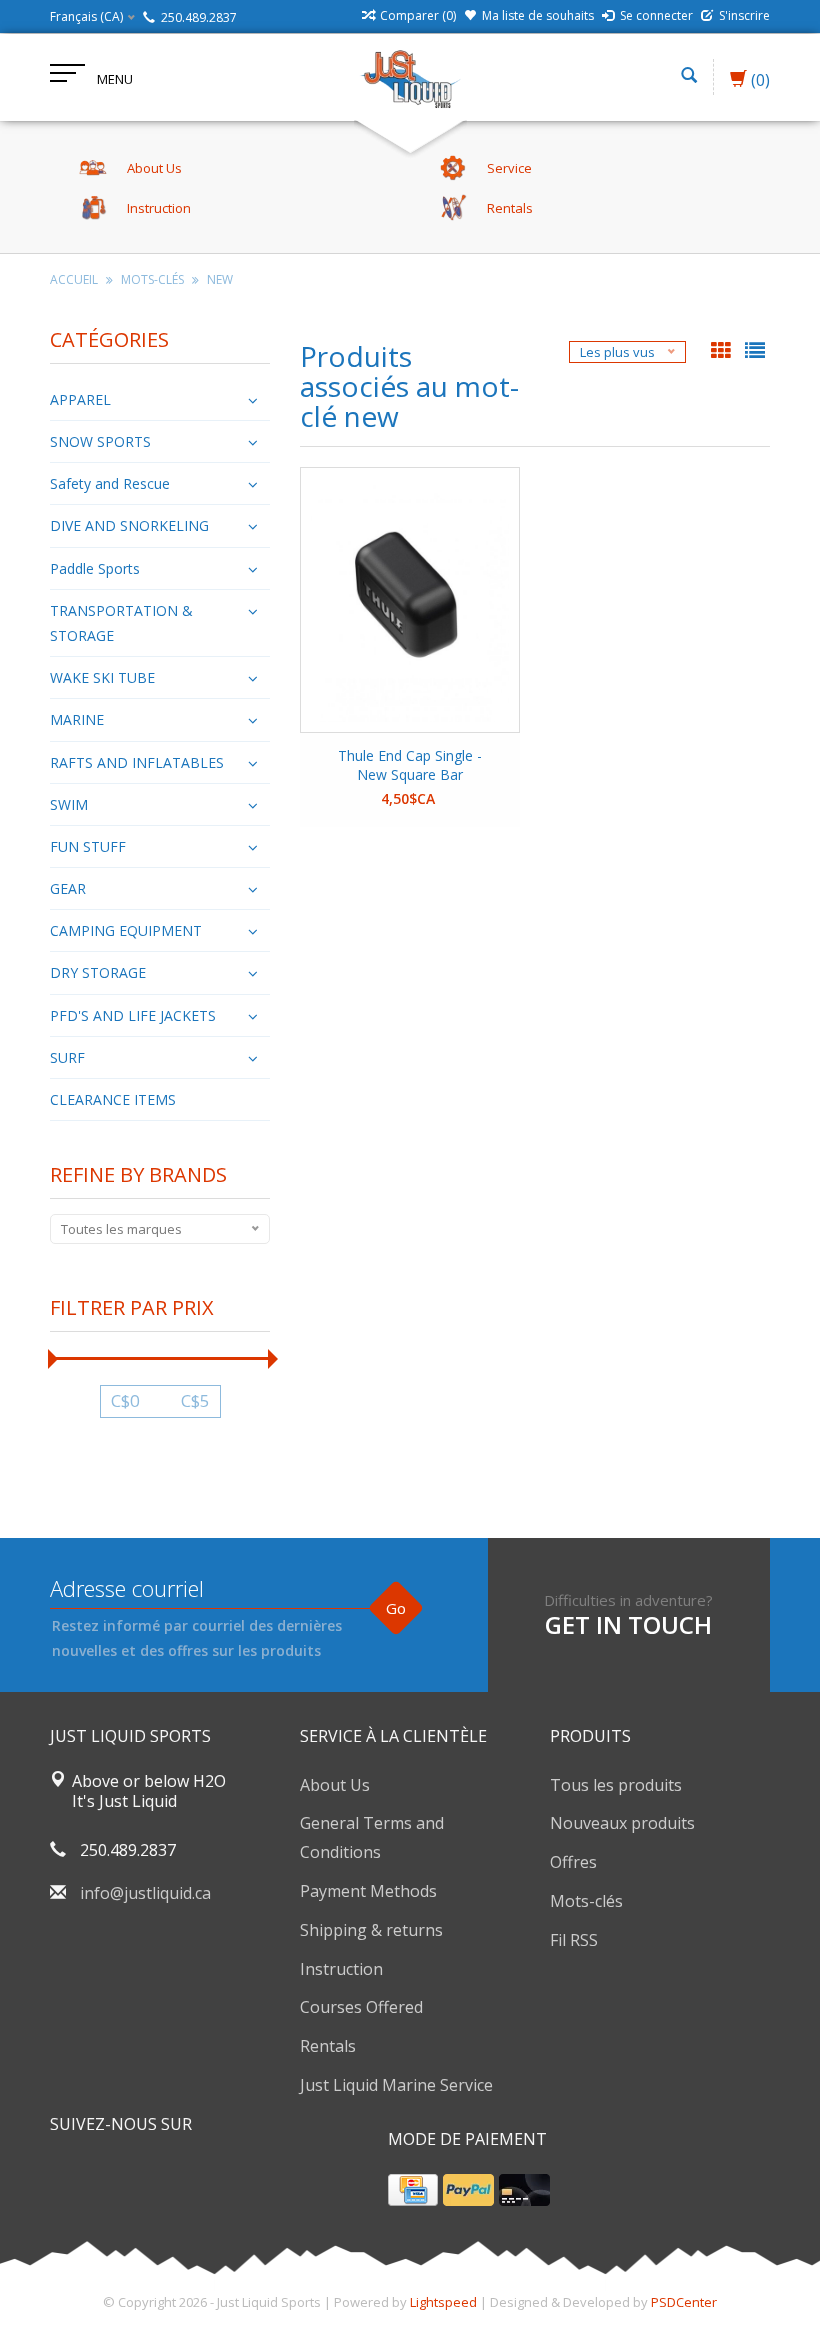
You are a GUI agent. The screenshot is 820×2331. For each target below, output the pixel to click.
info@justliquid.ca (145, 1893)
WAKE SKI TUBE (102, 677)
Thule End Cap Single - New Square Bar (410, 765)
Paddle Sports (95, 568)
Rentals (328, 2046)
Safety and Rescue (110, 483)
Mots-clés (152, 279)
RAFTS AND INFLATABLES (137, 762)
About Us (335, 1785)
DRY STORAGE (98, 972)
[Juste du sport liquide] (410, 77)
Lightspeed (443, 2302)
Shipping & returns (371, 1930)
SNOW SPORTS (100, 441)
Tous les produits (616, 1785)
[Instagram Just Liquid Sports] (174, 2175)
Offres (573, 1862)
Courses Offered (361, 2007)
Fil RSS (574, 1940)
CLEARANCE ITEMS (113, 1099)
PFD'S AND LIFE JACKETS (133, 1015)
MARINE (77, 719)
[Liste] (755, 352)
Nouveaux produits (622, 1823)
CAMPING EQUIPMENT (126, 930)
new (220, 279)
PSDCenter (684, 2302)
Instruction (341, 1969)
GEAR (68, 888)
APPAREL (80, 399)
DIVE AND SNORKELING (129, 525)
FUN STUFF (88, 846)
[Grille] (723, 352)
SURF (67, 1057)
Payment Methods (368, 1891)
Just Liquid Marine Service (396, 2085)
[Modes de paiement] (413, 2190)
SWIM (69, 804)
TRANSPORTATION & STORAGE (121, 623)
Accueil (74, 279)
